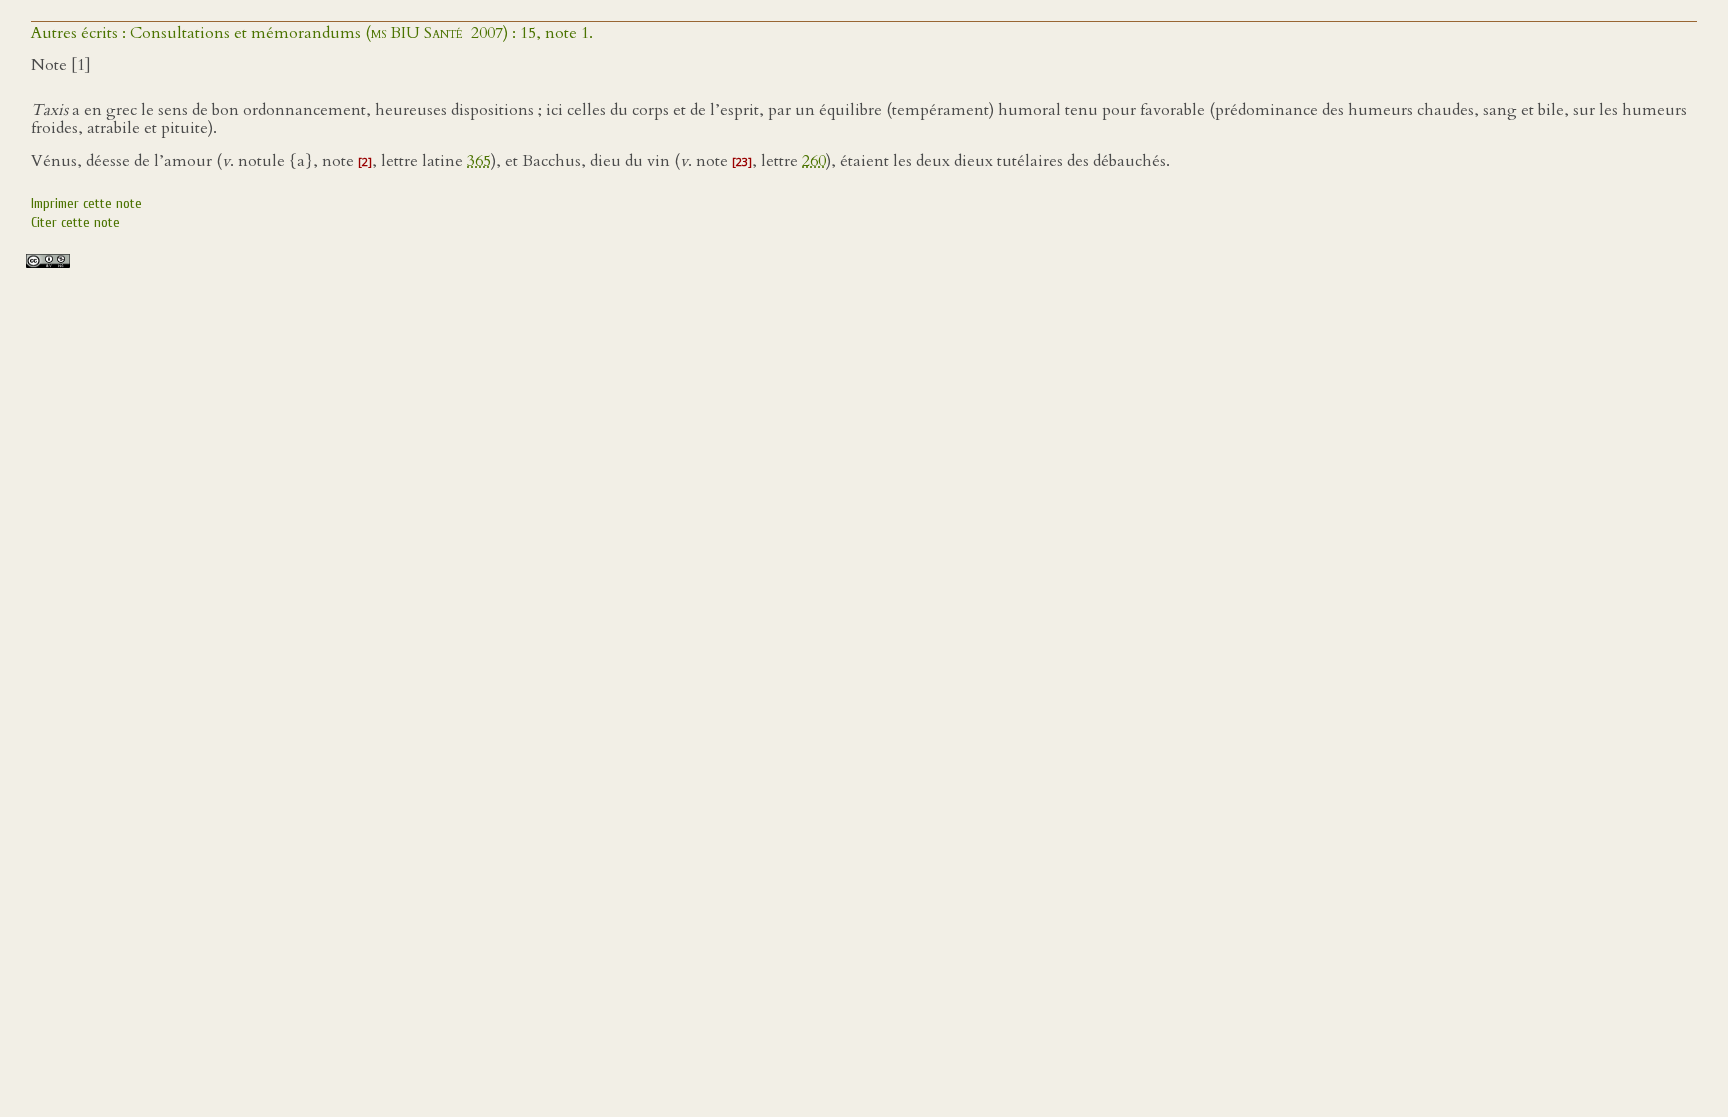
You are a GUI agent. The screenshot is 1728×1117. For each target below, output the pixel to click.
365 (479, 161)
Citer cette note (75, 222)
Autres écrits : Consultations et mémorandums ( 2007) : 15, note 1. (312, 33)
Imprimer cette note (86, 203)
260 (814, 161)
